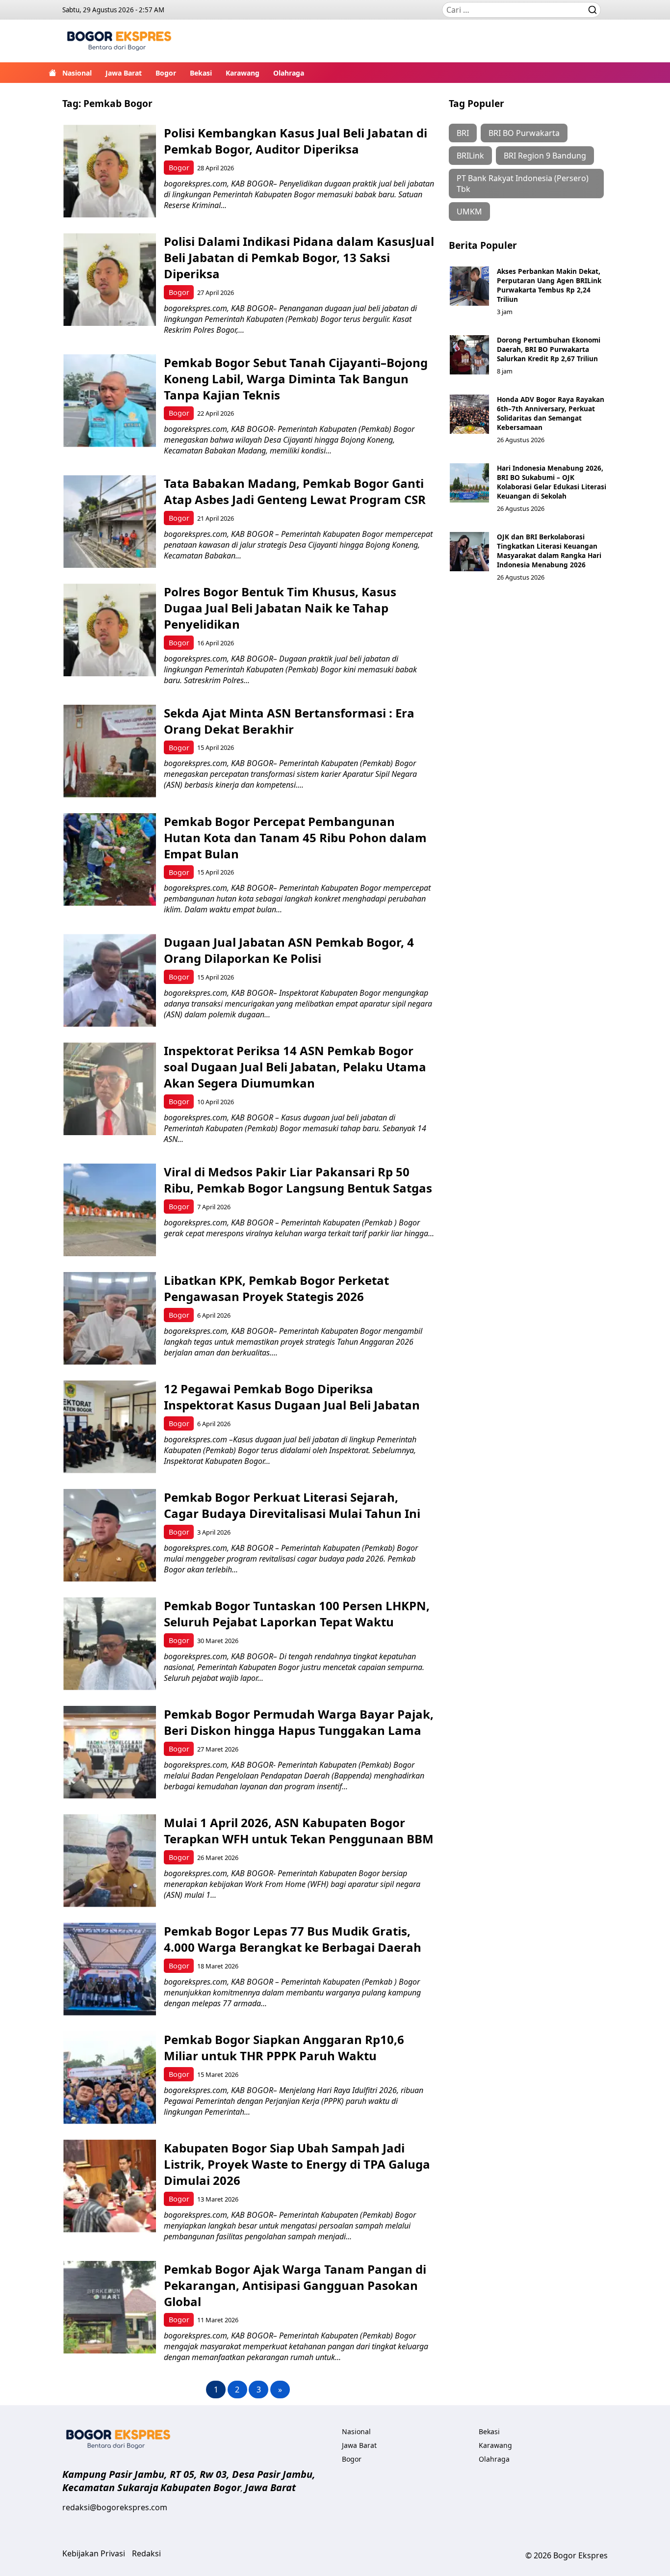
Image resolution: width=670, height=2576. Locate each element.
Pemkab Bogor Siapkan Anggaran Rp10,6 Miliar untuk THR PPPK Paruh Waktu (284, 2047)
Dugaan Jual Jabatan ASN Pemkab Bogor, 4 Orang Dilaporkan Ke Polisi (289, 950)
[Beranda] (52, 73)
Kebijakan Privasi (94, 2553)
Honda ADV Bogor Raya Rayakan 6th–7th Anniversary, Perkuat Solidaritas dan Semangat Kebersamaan (551, 413)
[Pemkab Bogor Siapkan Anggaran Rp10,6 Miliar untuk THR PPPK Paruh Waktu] (110, 2078)
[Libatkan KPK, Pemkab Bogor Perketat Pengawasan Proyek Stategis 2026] (110, 1318)
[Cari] (593, 10)
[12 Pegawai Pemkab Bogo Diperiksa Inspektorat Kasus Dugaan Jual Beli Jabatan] (110, 1427)
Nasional (77, 73)
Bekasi (201, 73)
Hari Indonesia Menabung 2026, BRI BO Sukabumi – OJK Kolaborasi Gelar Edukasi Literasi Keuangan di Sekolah (552, 482)
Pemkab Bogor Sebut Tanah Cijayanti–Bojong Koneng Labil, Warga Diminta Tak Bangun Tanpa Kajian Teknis (296, 379)
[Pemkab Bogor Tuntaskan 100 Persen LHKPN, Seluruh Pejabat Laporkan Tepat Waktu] (110, 1644)
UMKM (469, 212)
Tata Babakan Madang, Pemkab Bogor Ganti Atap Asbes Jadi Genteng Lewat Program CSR (295, 491)
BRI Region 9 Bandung (545, 156)
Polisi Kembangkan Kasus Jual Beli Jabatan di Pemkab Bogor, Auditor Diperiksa (296, 141)
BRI (463, 133)
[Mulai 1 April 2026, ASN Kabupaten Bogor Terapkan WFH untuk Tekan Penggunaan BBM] (110, 1861)
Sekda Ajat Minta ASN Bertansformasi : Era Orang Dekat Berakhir (289, 721)
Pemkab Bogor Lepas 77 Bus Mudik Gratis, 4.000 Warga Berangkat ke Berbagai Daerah (293, 1939)
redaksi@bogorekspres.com (115, 2507)
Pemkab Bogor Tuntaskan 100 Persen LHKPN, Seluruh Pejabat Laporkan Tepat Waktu (297, 1614)
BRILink (470, 156)
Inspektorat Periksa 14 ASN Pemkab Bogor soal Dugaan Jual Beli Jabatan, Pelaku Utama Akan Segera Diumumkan (295, 1067)
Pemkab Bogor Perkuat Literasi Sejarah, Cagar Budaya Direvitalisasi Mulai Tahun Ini (292, 1505)
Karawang (243, 73)
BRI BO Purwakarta (524, 133)
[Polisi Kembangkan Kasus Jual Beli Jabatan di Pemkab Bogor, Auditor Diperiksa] (110, 171)
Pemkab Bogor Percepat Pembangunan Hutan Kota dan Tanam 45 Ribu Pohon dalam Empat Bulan (295, 837)
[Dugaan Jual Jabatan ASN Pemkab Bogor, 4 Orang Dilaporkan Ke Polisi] (110, 980)
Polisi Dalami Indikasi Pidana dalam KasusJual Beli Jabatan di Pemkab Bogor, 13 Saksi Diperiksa (299, 257)
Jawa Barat (124, 73)
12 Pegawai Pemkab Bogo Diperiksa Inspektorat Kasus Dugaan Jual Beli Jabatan (293, 1397)
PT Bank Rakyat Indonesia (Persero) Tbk (523, 184)
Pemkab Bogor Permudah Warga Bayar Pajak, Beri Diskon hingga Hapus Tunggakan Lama (299, 1722)
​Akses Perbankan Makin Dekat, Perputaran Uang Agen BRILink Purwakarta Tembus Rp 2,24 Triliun (549, 285)
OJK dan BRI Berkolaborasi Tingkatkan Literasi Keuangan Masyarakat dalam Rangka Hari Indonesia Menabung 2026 (549, 551)
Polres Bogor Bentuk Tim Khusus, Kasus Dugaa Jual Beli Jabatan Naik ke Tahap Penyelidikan (280, 608)
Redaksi (146, 2553)
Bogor (166, 73)
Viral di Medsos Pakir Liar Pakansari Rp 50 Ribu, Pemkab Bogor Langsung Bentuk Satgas (298, 1180)
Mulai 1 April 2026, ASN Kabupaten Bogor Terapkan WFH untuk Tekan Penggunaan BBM (299, 1831)
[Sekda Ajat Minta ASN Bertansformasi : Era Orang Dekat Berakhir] (110, 751)
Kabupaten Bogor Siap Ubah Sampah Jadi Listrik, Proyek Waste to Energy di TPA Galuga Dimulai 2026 (297, 2164)
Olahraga (289, 73)
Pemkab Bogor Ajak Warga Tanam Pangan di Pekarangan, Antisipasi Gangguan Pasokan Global (295, 2285)
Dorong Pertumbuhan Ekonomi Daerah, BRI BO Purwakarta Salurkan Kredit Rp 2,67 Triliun (549, 349)
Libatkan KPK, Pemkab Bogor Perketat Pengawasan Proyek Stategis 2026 (276, 1288)
